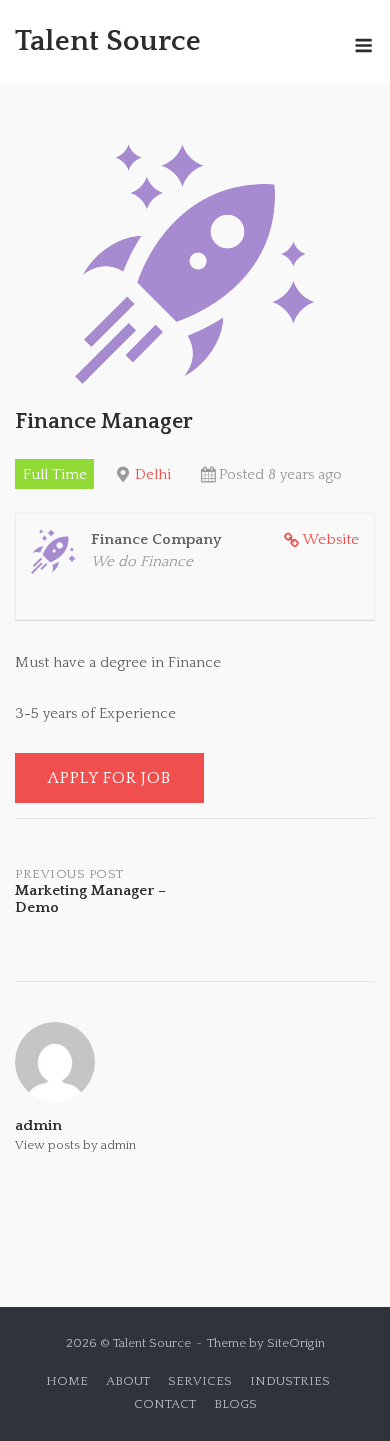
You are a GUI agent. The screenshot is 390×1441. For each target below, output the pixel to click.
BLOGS (235, 1404)
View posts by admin (75, 1145)
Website (330, 539)
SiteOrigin (296, 1343)
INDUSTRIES (290, 1381)
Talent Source (108, 41)
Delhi (153, 474)
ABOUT (128, 1381)
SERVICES (200, 1381)
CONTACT (165, 1404)
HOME (67, 1381)
